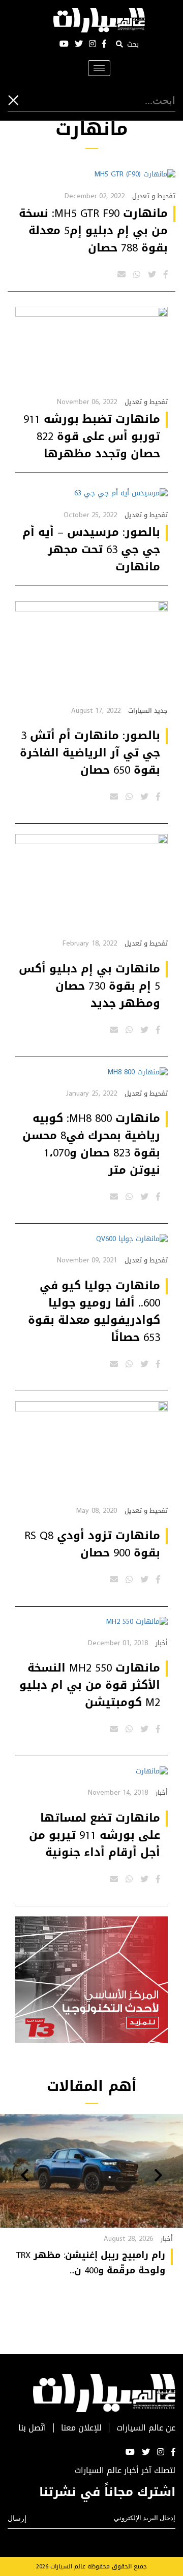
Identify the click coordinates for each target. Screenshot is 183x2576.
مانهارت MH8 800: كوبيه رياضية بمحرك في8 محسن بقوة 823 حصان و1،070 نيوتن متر (91, 1144)
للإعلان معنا (81, 2428)
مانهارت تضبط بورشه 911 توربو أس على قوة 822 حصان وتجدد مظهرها (92, 437)
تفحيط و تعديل (154, 196)
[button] (158, 2176)
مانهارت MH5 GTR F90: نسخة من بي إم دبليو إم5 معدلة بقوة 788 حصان (93, 231)
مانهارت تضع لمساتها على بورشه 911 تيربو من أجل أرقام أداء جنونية (95, 1835)
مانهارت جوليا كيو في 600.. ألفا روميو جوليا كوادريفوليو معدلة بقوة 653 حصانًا (94, 1312)
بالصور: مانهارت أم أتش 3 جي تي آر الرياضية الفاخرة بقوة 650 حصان (90, 753)
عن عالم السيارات (146, 2428)
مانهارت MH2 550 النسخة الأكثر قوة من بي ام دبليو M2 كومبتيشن (90, 1685)
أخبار (162, 1643)
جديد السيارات (148, 711)
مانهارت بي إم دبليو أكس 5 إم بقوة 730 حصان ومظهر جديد (89, 986)
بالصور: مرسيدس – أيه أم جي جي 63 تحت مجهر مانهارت (91, 550)
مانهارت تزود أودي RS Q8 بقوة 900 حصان (92, 1544)
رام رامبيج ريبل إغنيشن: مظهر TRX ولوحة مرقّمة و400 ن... (91, 2263)
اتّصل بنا (32, 2428)
